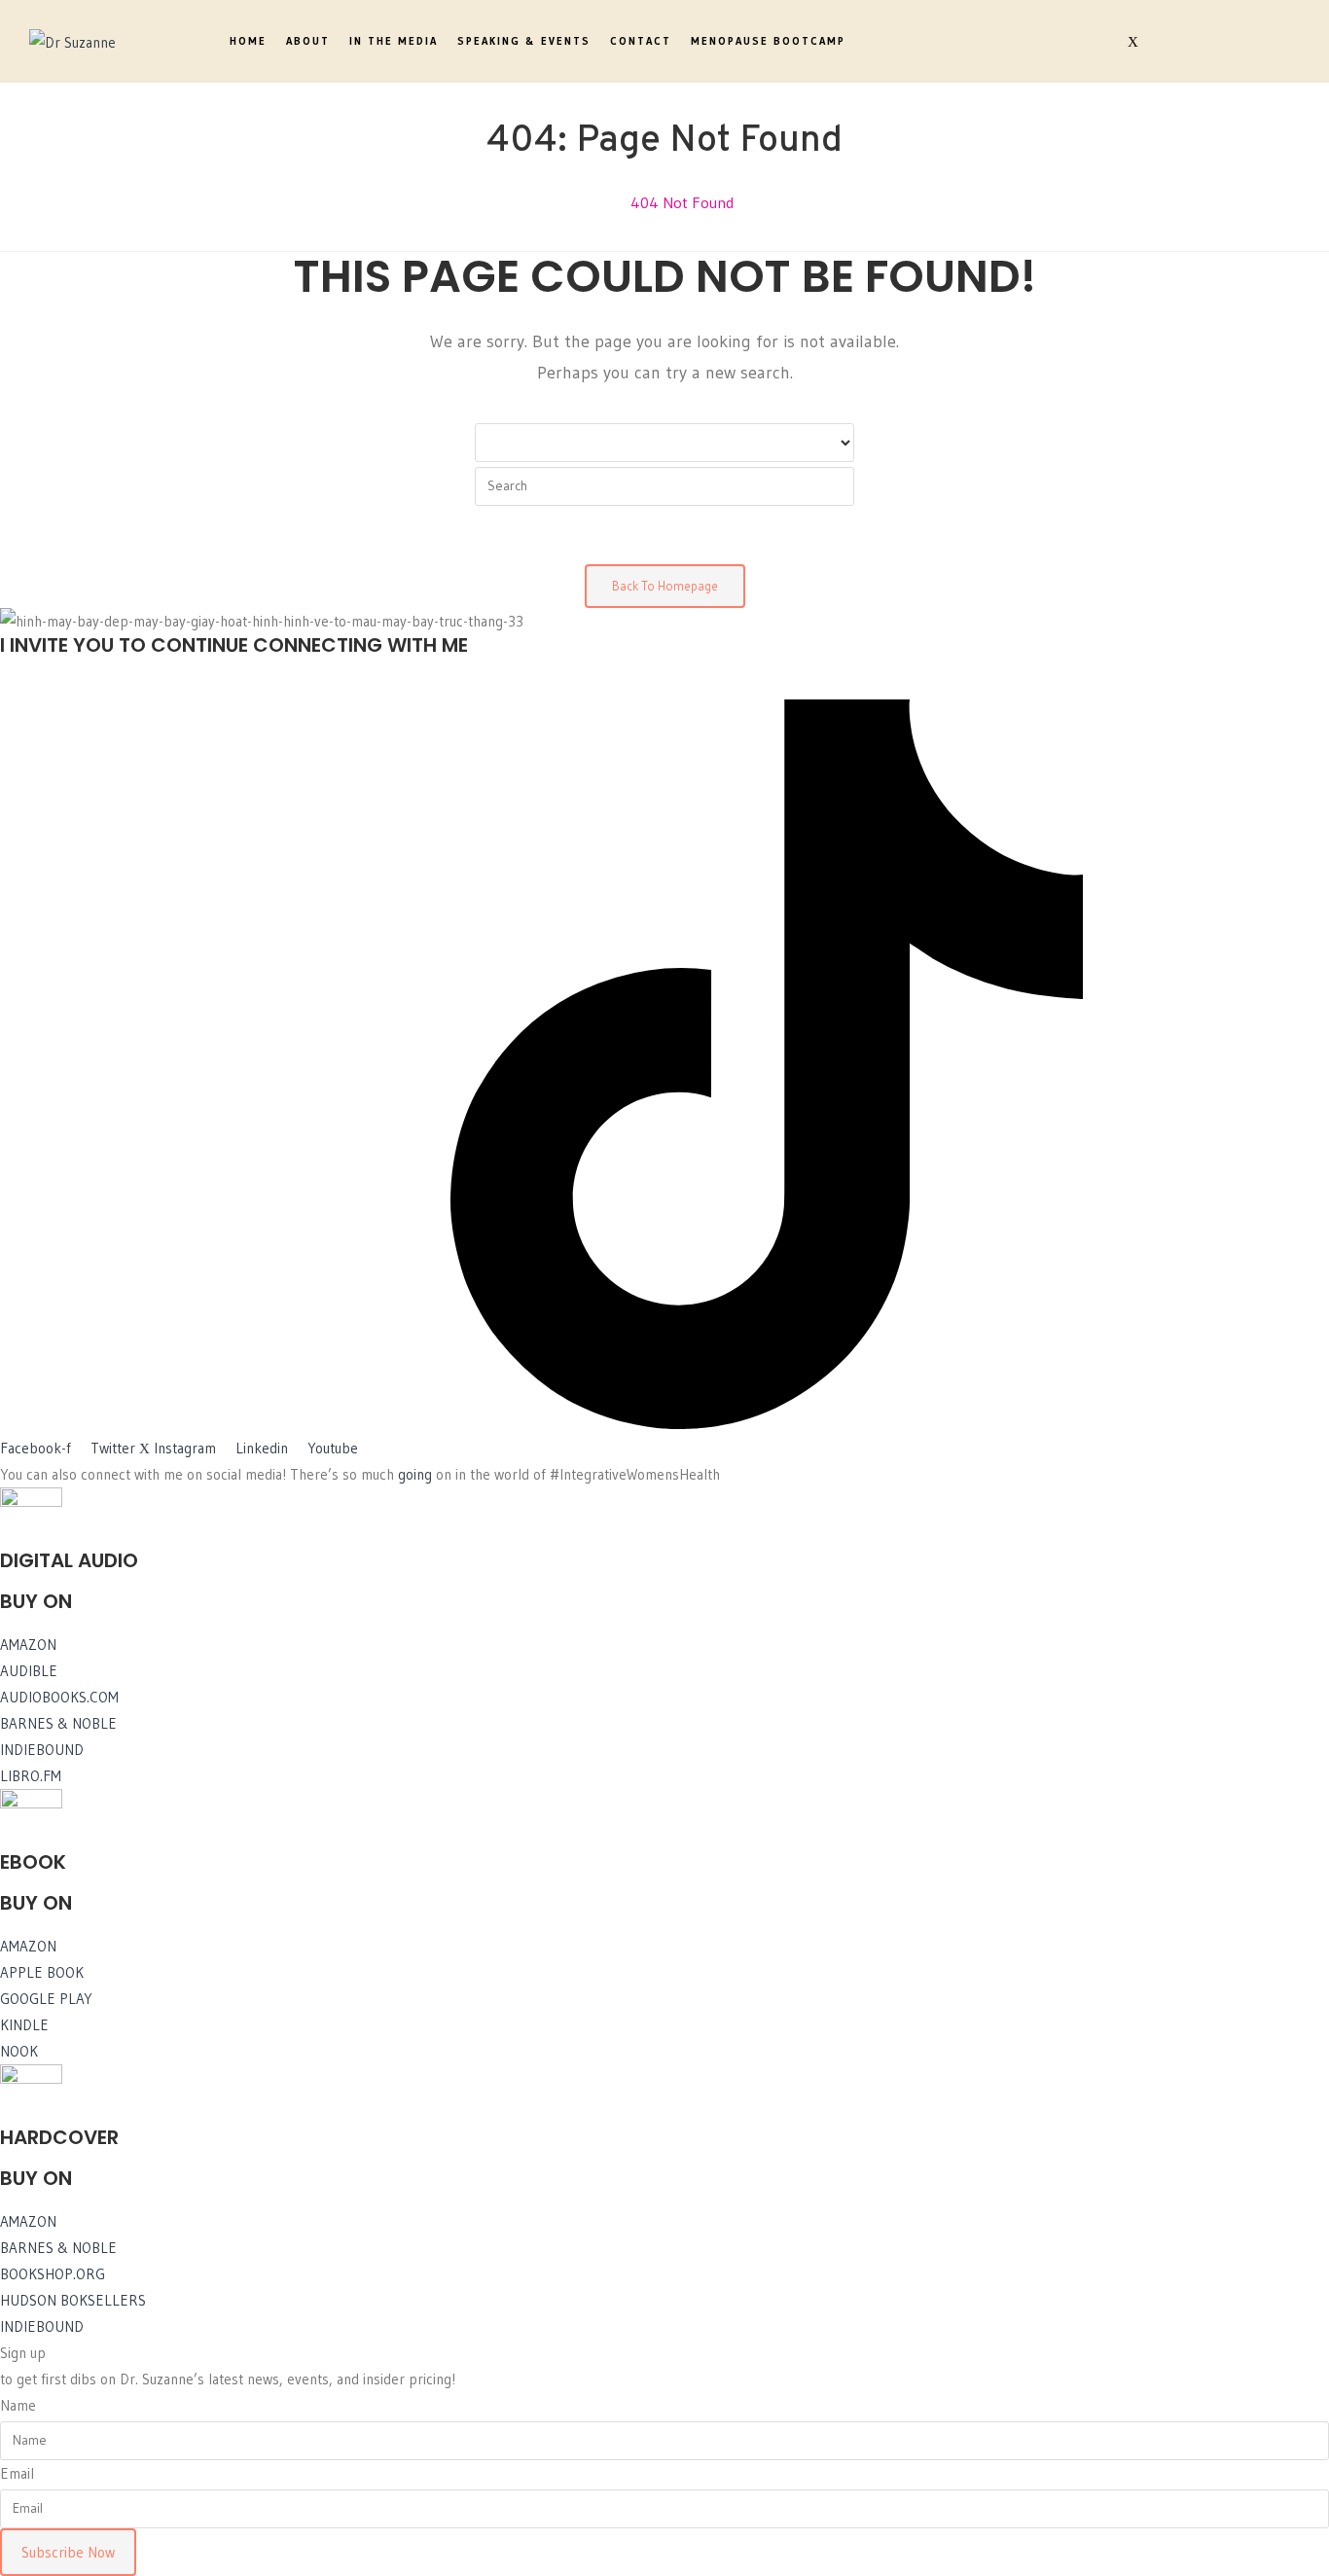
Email (17, 2473)
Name (18, 2405)
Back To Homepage (665, 586)
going (415, 1474)
